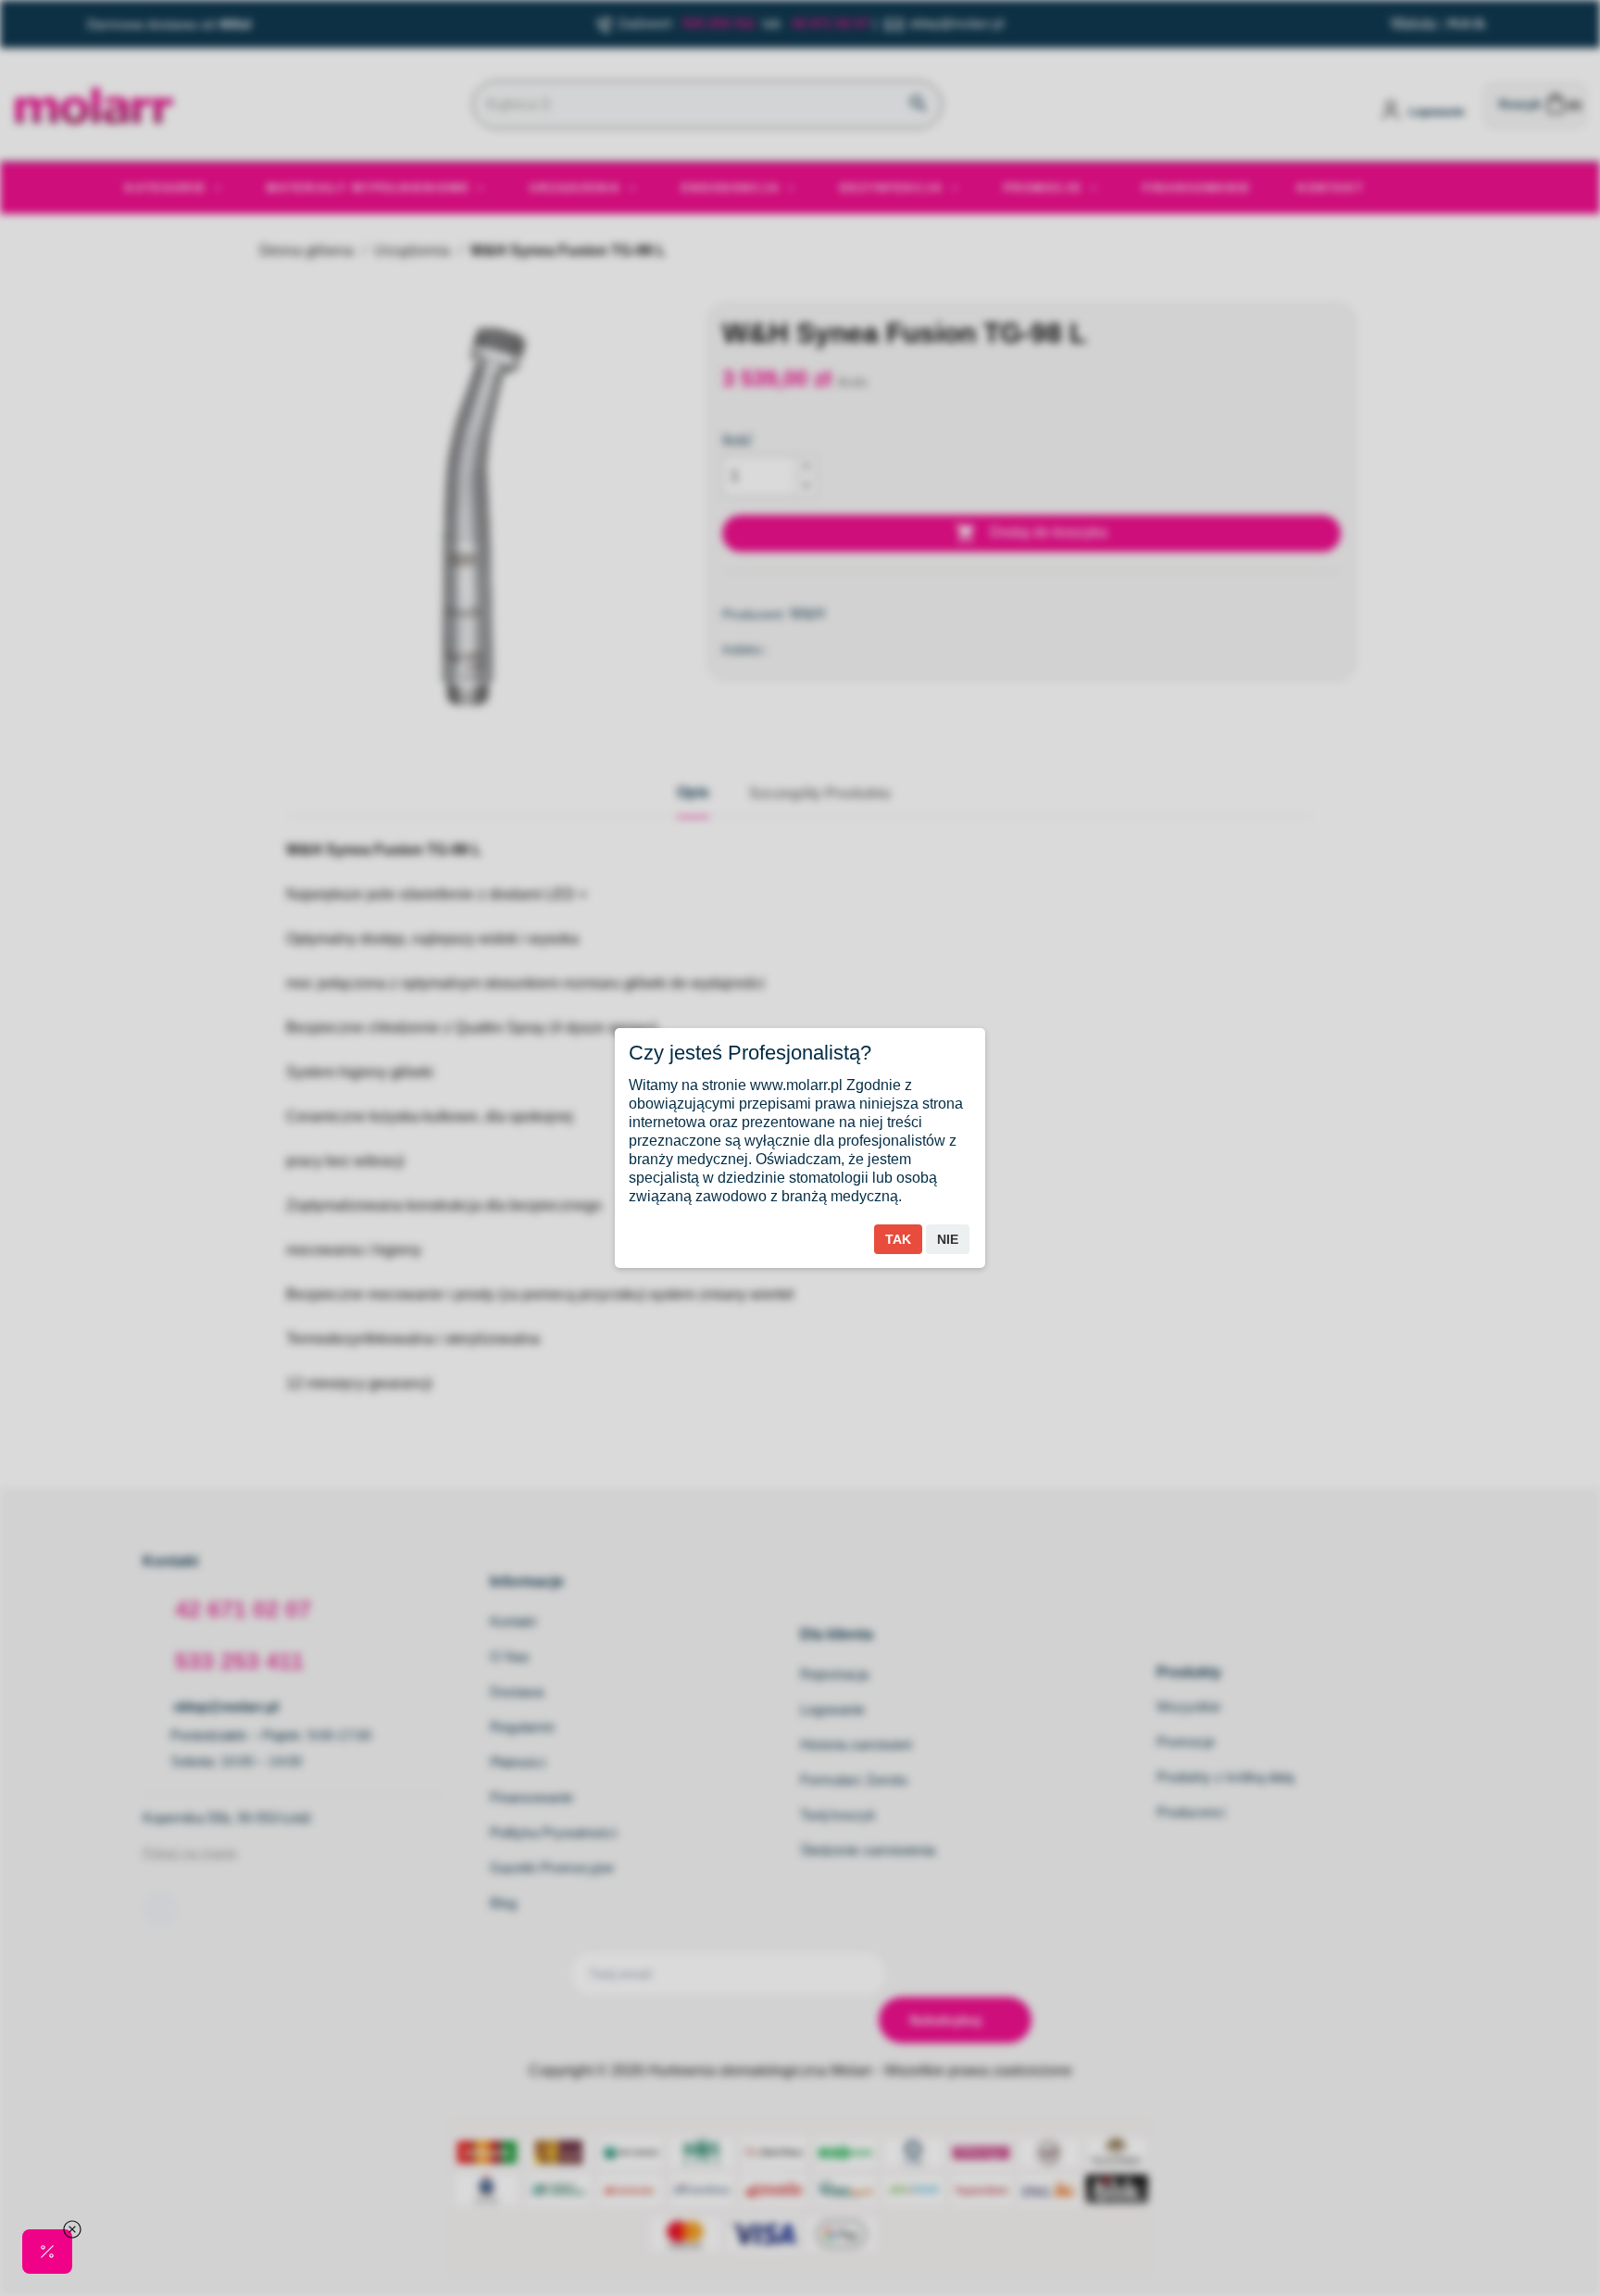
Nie (948, 1239)
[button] (47, 2252)
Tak (898, 1239)
